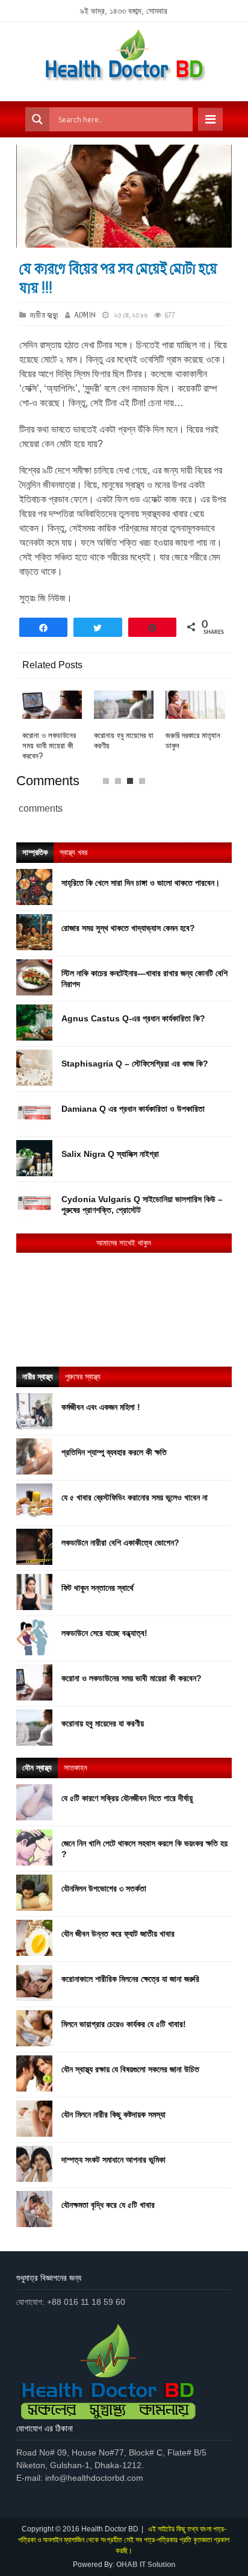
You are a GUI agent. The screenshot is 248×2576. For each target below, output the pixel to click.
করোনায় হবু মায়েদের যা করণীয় (103, 1723)
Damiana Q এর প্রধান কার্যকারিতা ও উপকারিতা (133, 1109)
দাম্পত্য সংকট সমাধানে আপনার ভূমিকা (113, 2160)
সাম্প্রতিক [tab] (35, 852)
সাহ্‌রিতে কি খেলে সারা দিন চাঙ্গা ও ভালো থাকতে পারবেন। (141, 883)
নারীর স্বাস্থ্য (45, 315)
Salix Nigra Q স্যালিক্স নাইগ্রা (110, 1154)
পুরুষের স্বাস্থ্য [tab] (83, 1377)
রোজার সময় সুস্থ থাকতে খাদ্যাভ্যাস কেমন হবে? (128, 928)
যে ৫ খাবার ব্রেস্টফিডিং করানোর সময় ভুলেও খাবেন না (135, 1497)
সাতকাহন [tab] (76, 1768)
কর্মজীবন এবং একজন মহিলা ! (101, 1407)
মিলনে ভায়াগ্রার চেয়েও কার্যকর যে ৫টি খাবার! (124, 2024)
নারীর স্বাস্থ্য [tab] (38, 1377)
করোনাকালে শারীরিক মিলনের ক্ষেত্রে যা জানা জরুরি (130, 1979)
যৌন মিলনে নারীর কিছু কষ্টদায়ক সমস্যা (113, 2114)
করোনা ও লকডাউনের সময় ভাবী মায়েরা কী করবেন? (49, 746)
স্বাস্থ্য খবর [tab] (73, 852)
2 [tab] (121, 784)
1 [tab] (109, 784)
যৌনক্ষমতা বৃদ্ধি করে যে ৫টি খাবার (108, 2205)
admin (85, 315)
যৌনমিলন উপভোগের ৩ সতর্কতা (104, 1888)
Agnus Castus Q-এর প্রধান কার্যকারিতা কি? (133, 1018)
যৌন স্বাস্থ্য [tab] (37, 1768)
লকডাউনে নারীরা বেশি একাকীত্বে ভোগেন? (120, 1543)
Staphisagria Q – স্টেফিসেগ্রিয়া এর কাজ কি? (135, 1064)
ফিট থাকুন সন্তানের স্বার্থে (98, 1588)
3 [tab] (133, 784)
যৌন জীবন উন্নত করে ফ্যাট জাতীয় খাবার (118, 1934)
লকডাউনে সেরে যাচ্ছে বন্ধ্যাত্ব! (104, 1633)
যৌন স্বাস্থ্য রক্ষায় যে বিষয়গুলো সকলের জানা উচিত (130, 2069)
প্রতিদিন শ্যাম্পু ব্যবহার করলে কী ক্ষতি (114, 1452)
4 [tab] (145, 784)
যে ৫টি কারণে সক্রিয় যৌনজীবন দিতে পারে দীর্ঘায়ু (127, 1798)
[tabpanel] (52, 726)
